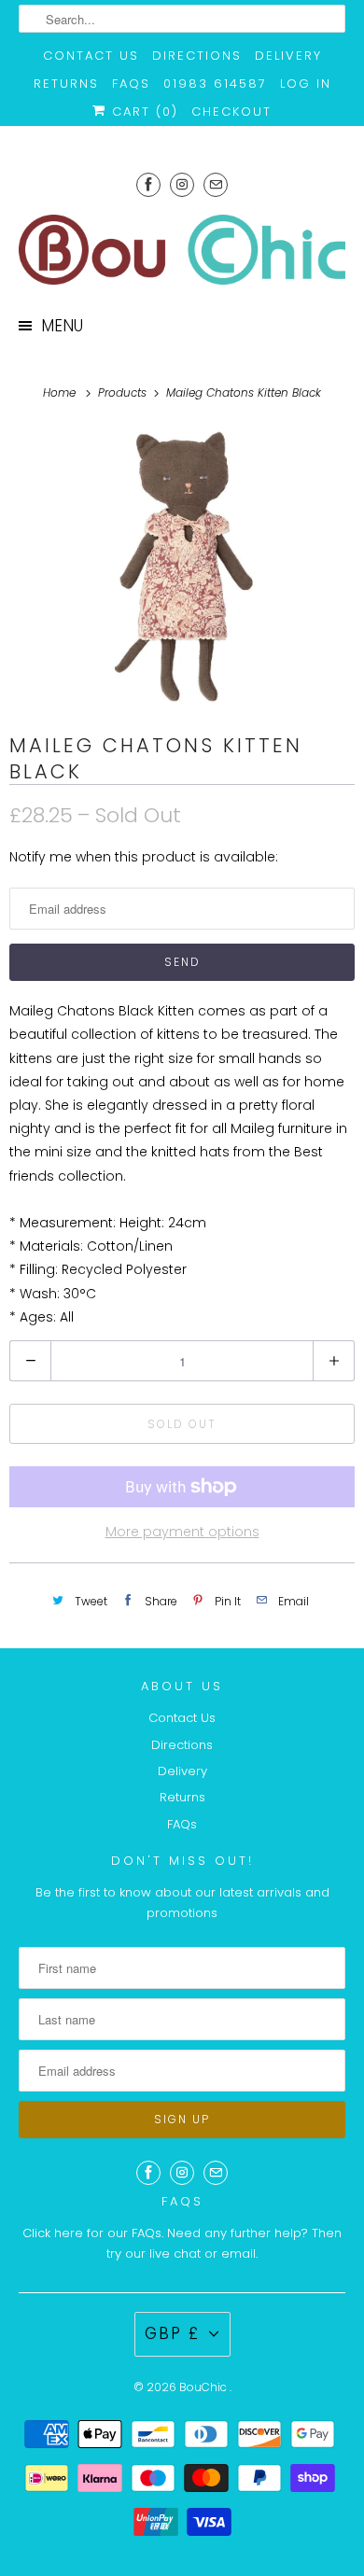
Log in (306, 84)
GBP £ (172, 2333)
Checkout (231, 112)
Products (124, 392)
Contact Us (91, 56)
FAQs (131, 84)
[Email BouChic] (216, 184)
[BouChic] (182, 250)
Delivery (288, 56)
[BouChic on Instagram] (182, 184)
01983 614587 (215, 84)
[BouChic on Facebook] (148, 184)
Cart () (142, 112)
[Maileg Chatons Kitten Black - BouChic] (182, 567)
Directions (197, 56)
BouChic (204, 2387)
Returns (66, 84)
